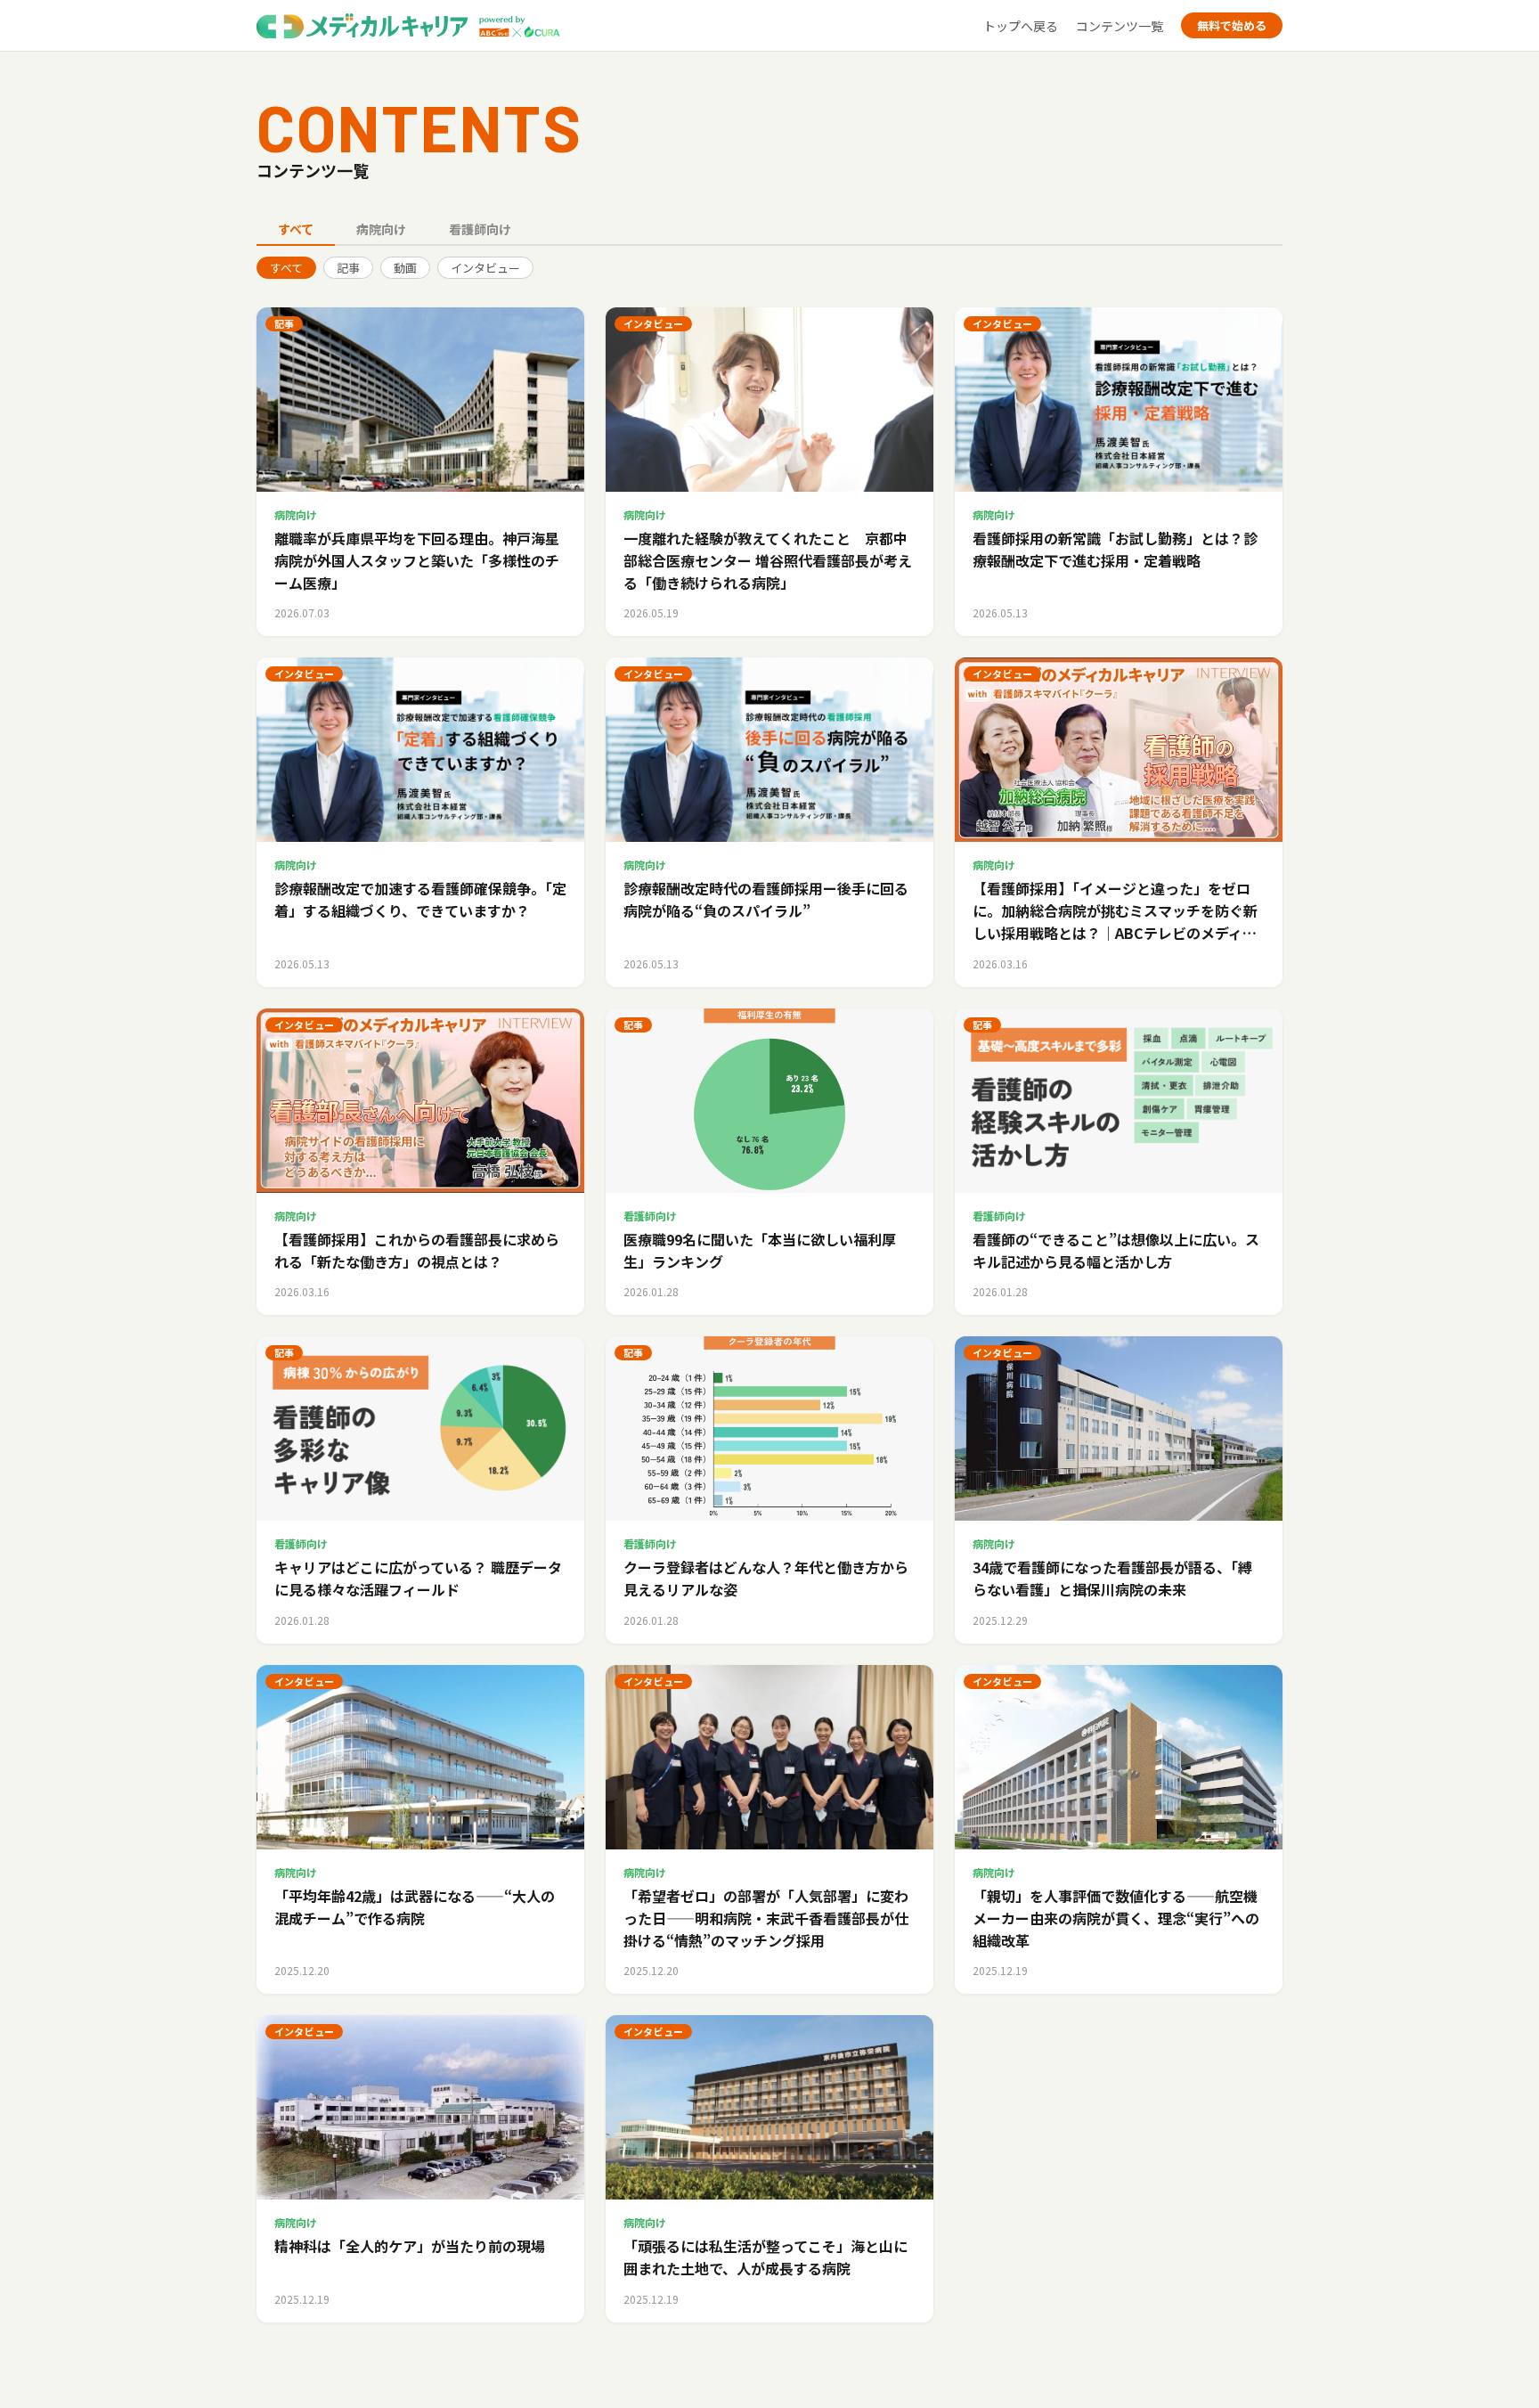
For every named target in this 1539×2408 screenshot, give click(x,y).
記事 (348, 268)
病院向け (381, 229)
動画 (405, 268)
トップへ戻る (1021, 26)
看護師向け (480, 229)
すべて (296, 229)
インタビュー (485, 268)
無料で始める (1232, 25)
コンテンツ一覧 (1120, 26)
